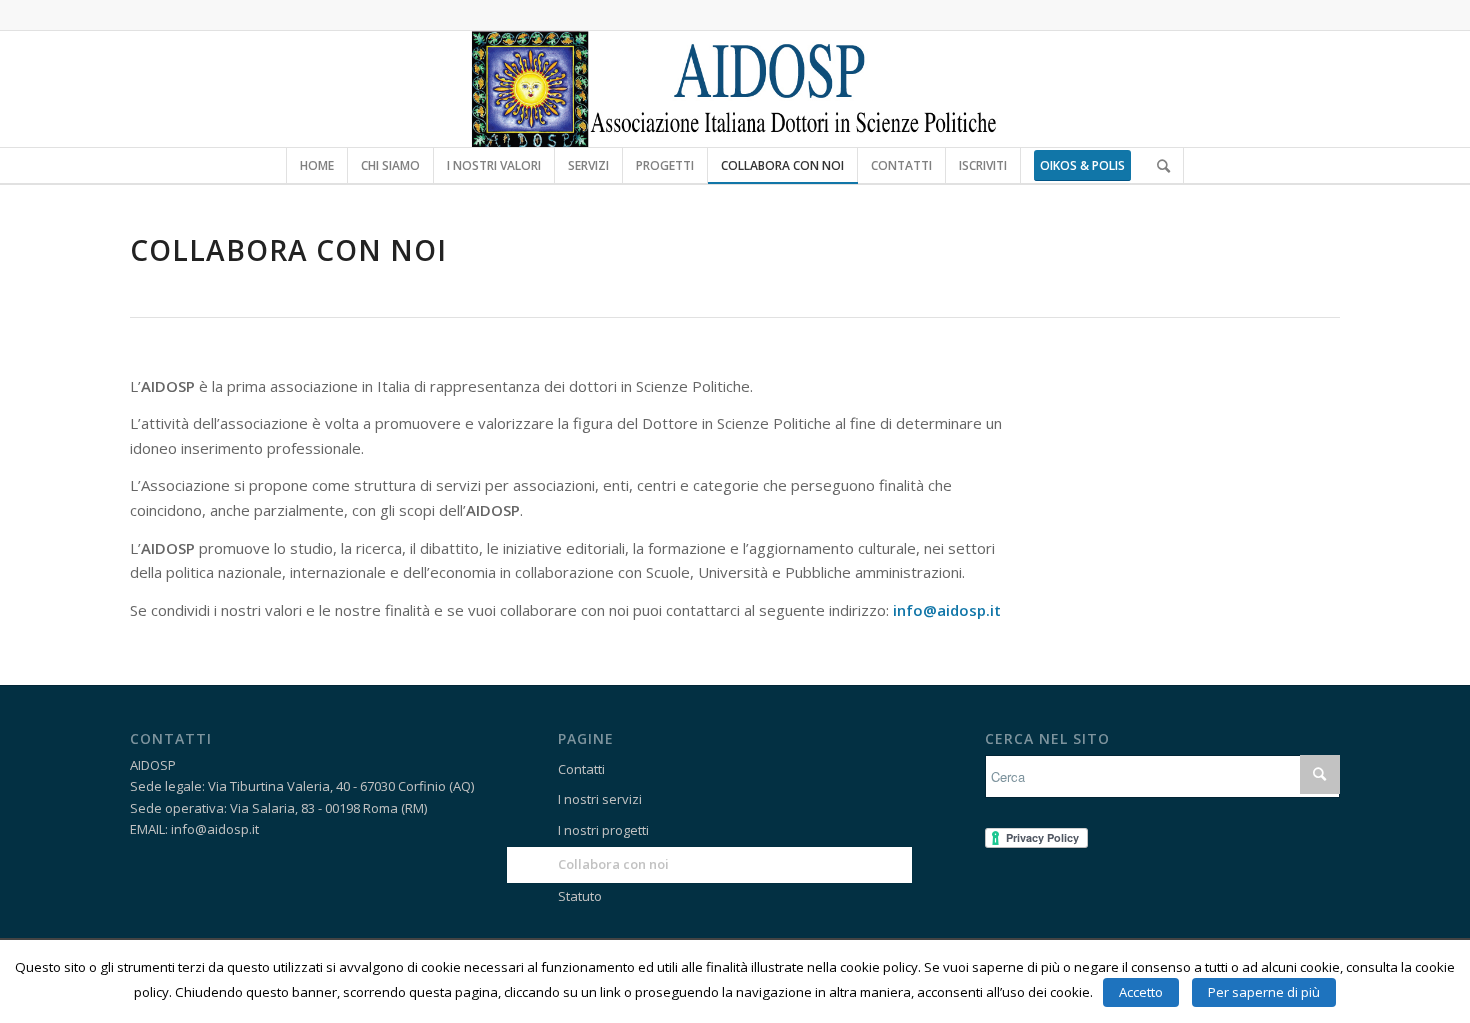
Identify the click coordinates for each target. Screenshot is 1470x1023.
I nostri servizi (600, 799)
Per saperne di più (1264, 992)
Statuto (580, 896)
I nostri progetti (603, 830)
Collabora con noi (613, 864)
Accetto (1141, 992)
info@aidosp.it (947, 610)
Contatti (581, 769)
